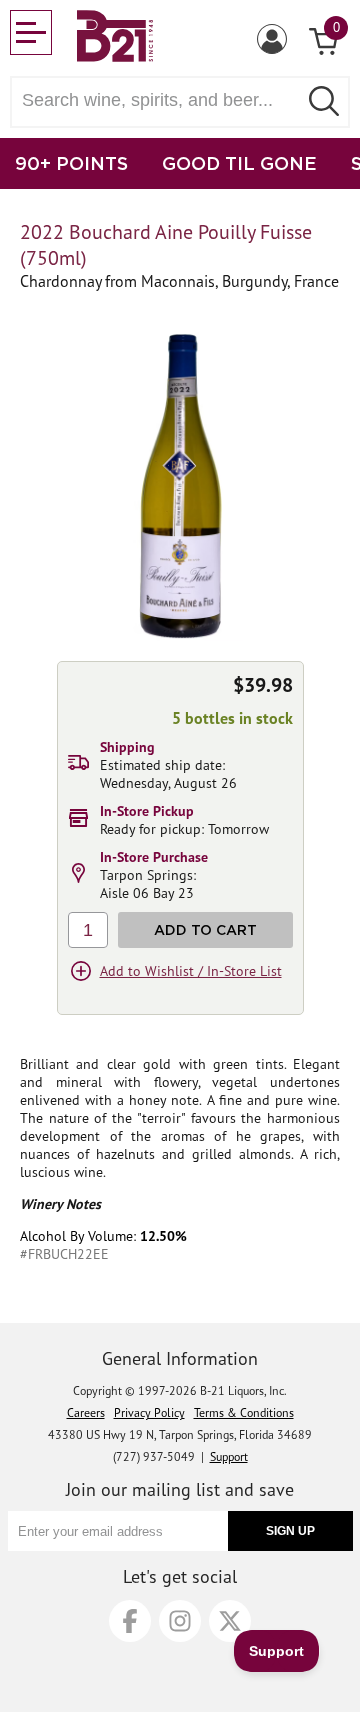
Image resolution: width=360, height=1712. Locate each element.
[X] (230, 1621)
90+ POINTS (71, 163)
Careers (86, 1412)
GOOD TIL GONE (239, 163)
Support (229, 1456)
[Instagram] (180, 1621)
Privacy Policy (149, 1412)
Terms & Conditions (244, 1412)
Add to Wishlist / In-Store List (191, 971)
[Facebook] (130, 1621)
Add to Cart (205, 929)
